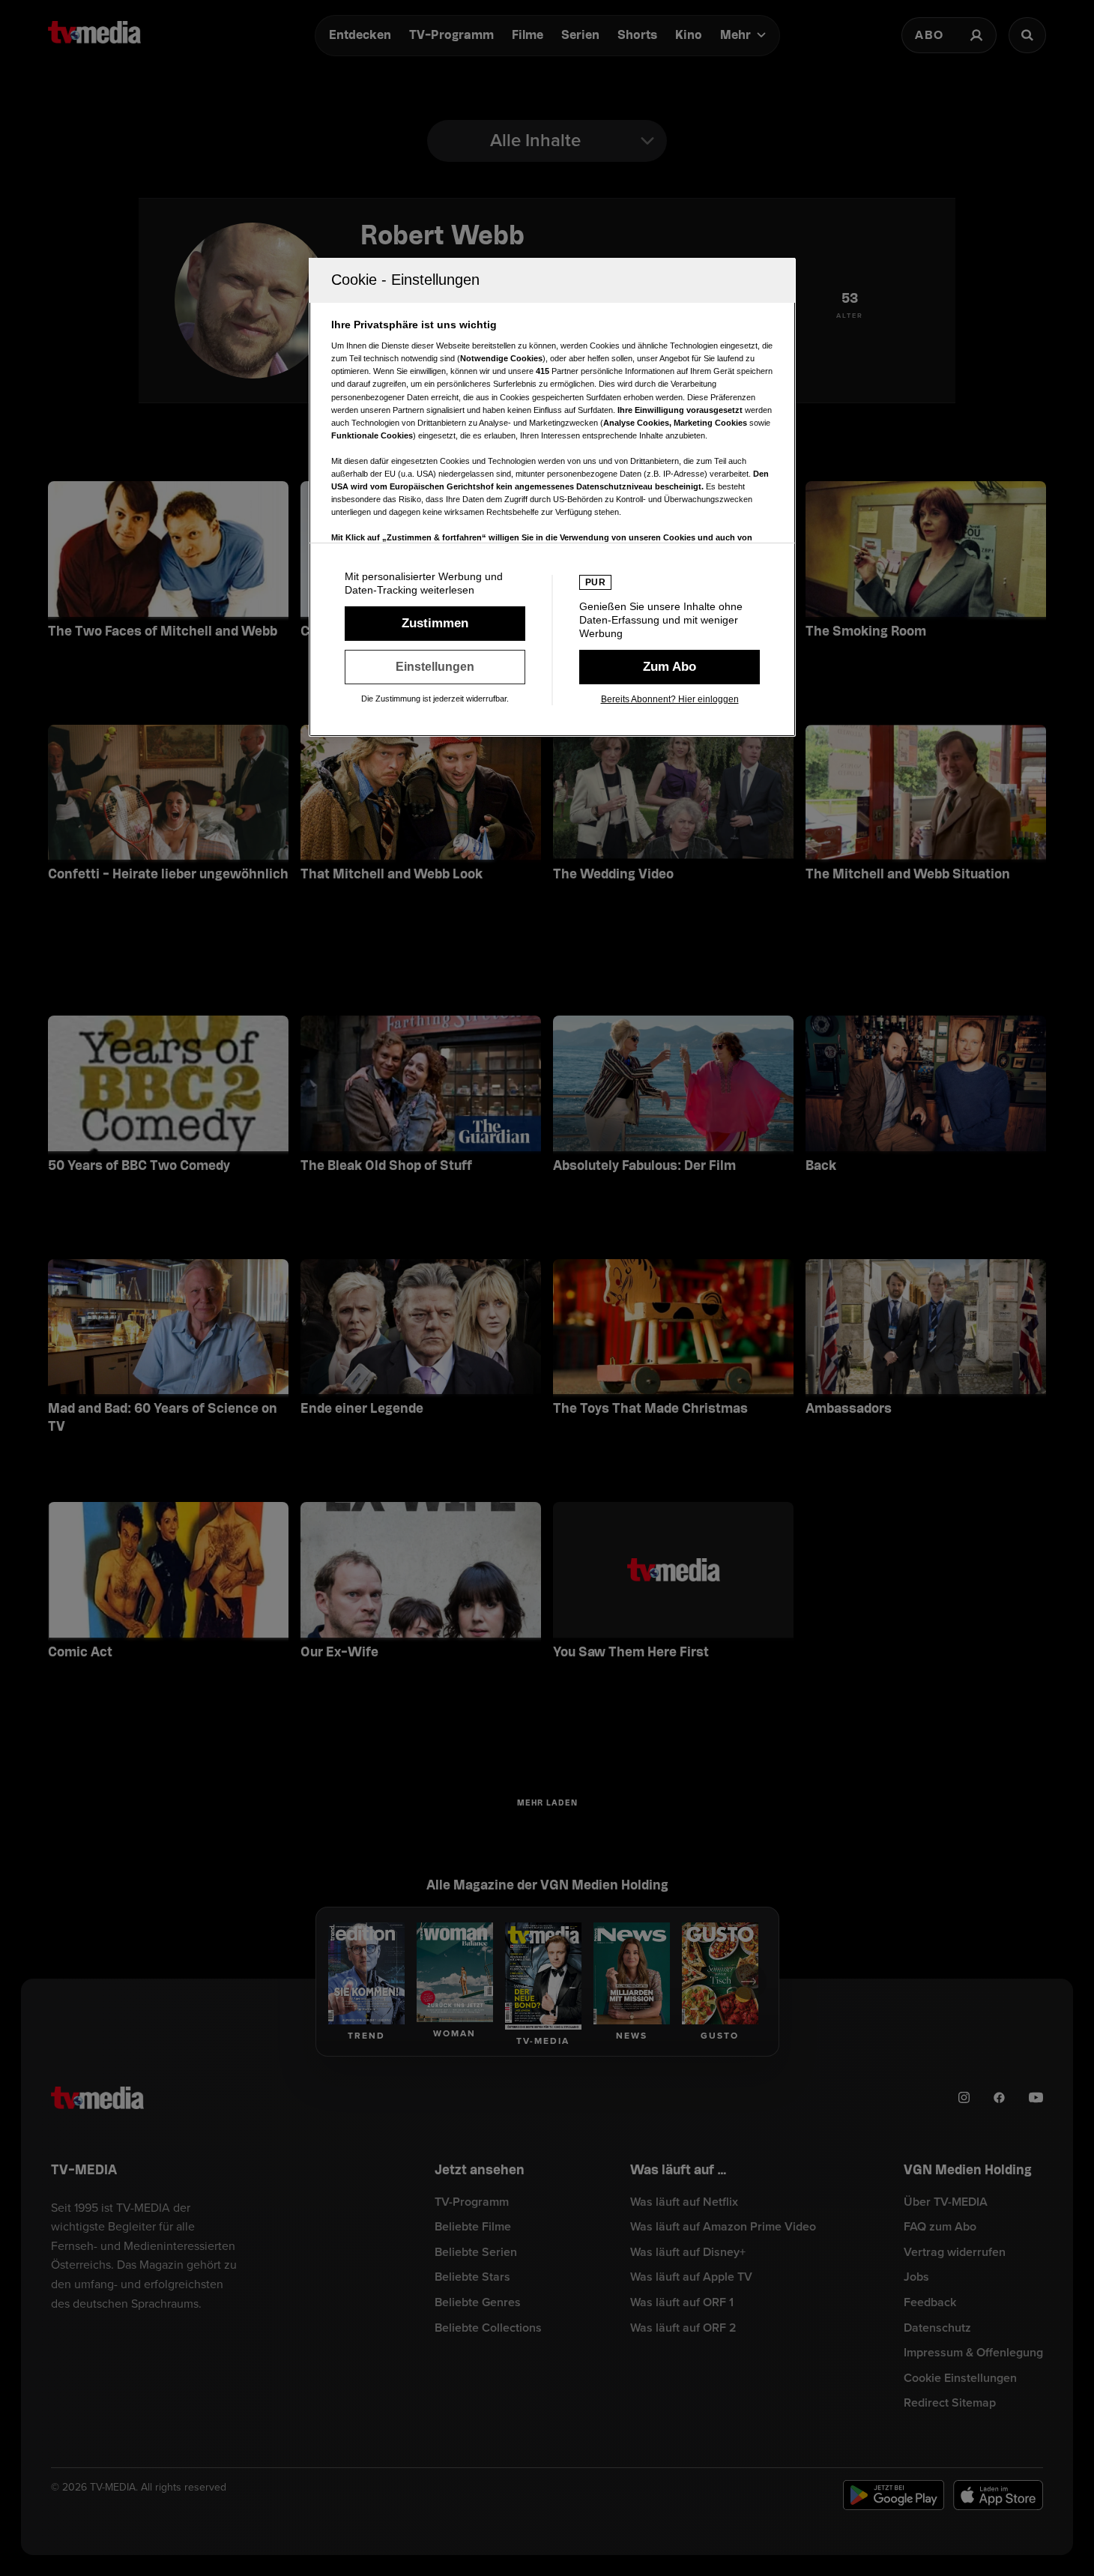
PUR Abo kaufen (670, 667)
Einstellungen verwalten (435, 667)
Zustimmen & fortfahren (435, 624)
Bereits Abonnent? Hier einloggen (670, 699)
